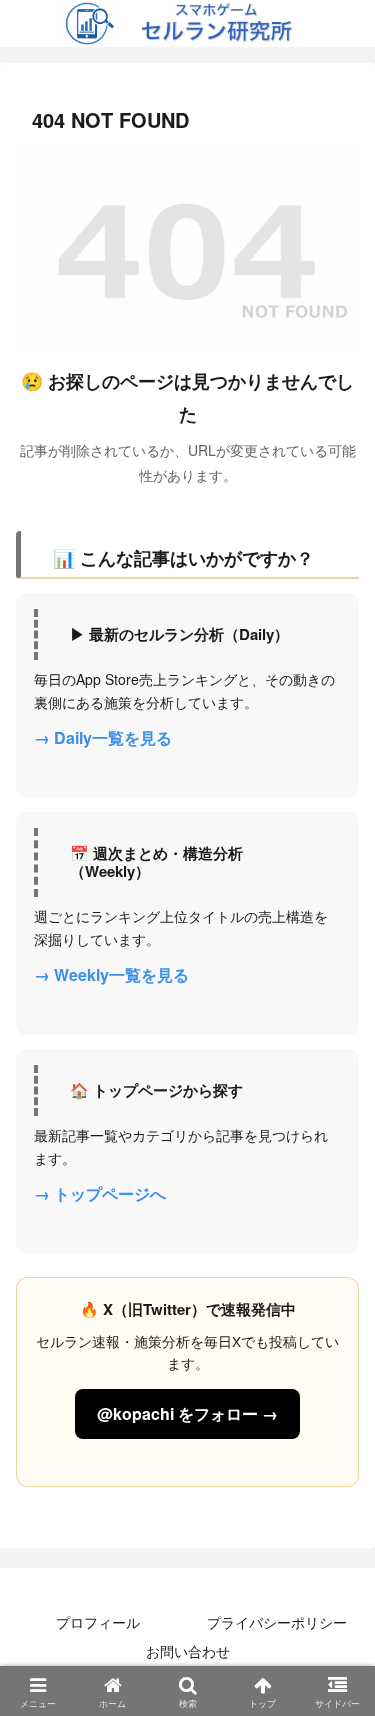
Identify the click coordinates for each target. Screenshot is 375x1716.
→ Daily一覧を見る (103, 737)
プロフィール (98, 1622)
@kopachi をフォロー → (187, 1413)
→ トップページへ (100, 1193)
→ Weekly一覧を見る (111, 974)
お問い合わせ (188, 1651)
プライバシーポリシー (277, 1622)
